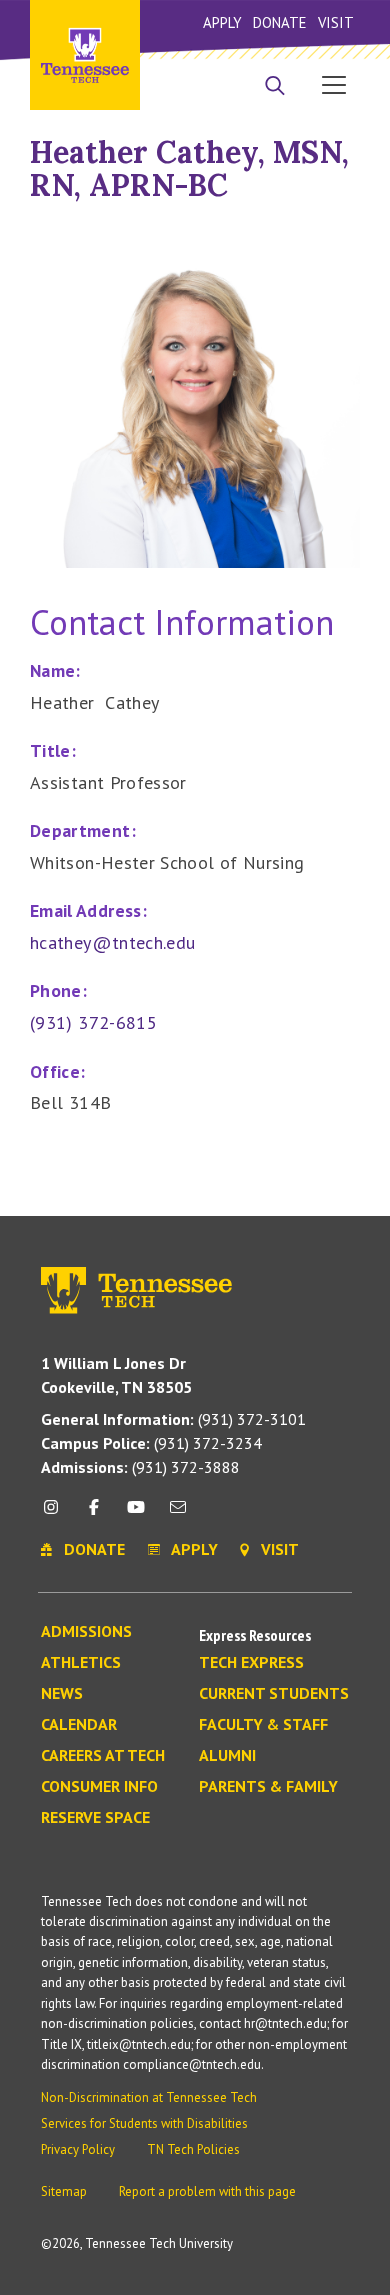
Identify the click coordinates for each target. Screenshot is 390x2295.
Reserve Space (95, 1818)
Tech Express (251, 1663)
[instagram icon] (56, 1514)
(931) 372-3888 (140, 1467)
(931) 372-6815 (93, 1022)
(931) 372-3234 (151, 1443)
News (62, 1694)
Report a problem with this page (207, 2191)
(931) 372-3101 (173, 1419)
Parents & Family (268, 1787)
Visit (336, 22)
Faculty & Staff (263, 1725)
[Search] (275, 87)
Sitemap (64, 2191)
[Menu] (334, 84)
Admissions (86, 1632)
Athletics (81, 1663)
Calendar (79, 1725)
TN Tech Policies (193, 2149)
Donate (279, 22)
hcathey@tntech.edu (112, 942)
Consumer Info (99, 1787)
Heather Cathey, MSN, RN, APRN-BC (189, 168)
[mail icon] (178, 1514)
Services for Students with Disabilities (144, 2123)
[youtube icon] (136, 1514)
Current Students (274, 1694)
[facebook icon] (93, 1514)
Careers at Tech (103, 1756)
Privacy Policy (78, 2149)
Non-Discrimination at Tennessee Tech (149, 2097)
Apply (222, 22)
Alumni (227, 1756)
